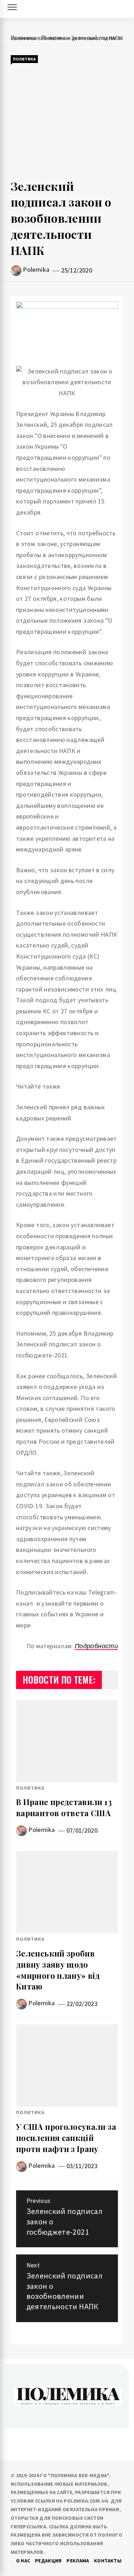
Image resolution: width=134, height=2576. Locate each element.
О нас (23, 2561)
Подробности (96, 1646)
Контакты (108, 2561)
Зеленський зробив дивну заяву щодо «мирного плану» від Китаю (58, 1970)
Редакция (48, 2561)
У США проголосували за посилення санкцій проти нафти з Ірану (66, 2138)
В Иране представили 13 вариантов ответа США (64, 1807)
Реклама (78, 2561)
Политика (24, 59)
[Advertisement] (67, 121)
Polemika (36, 269)
